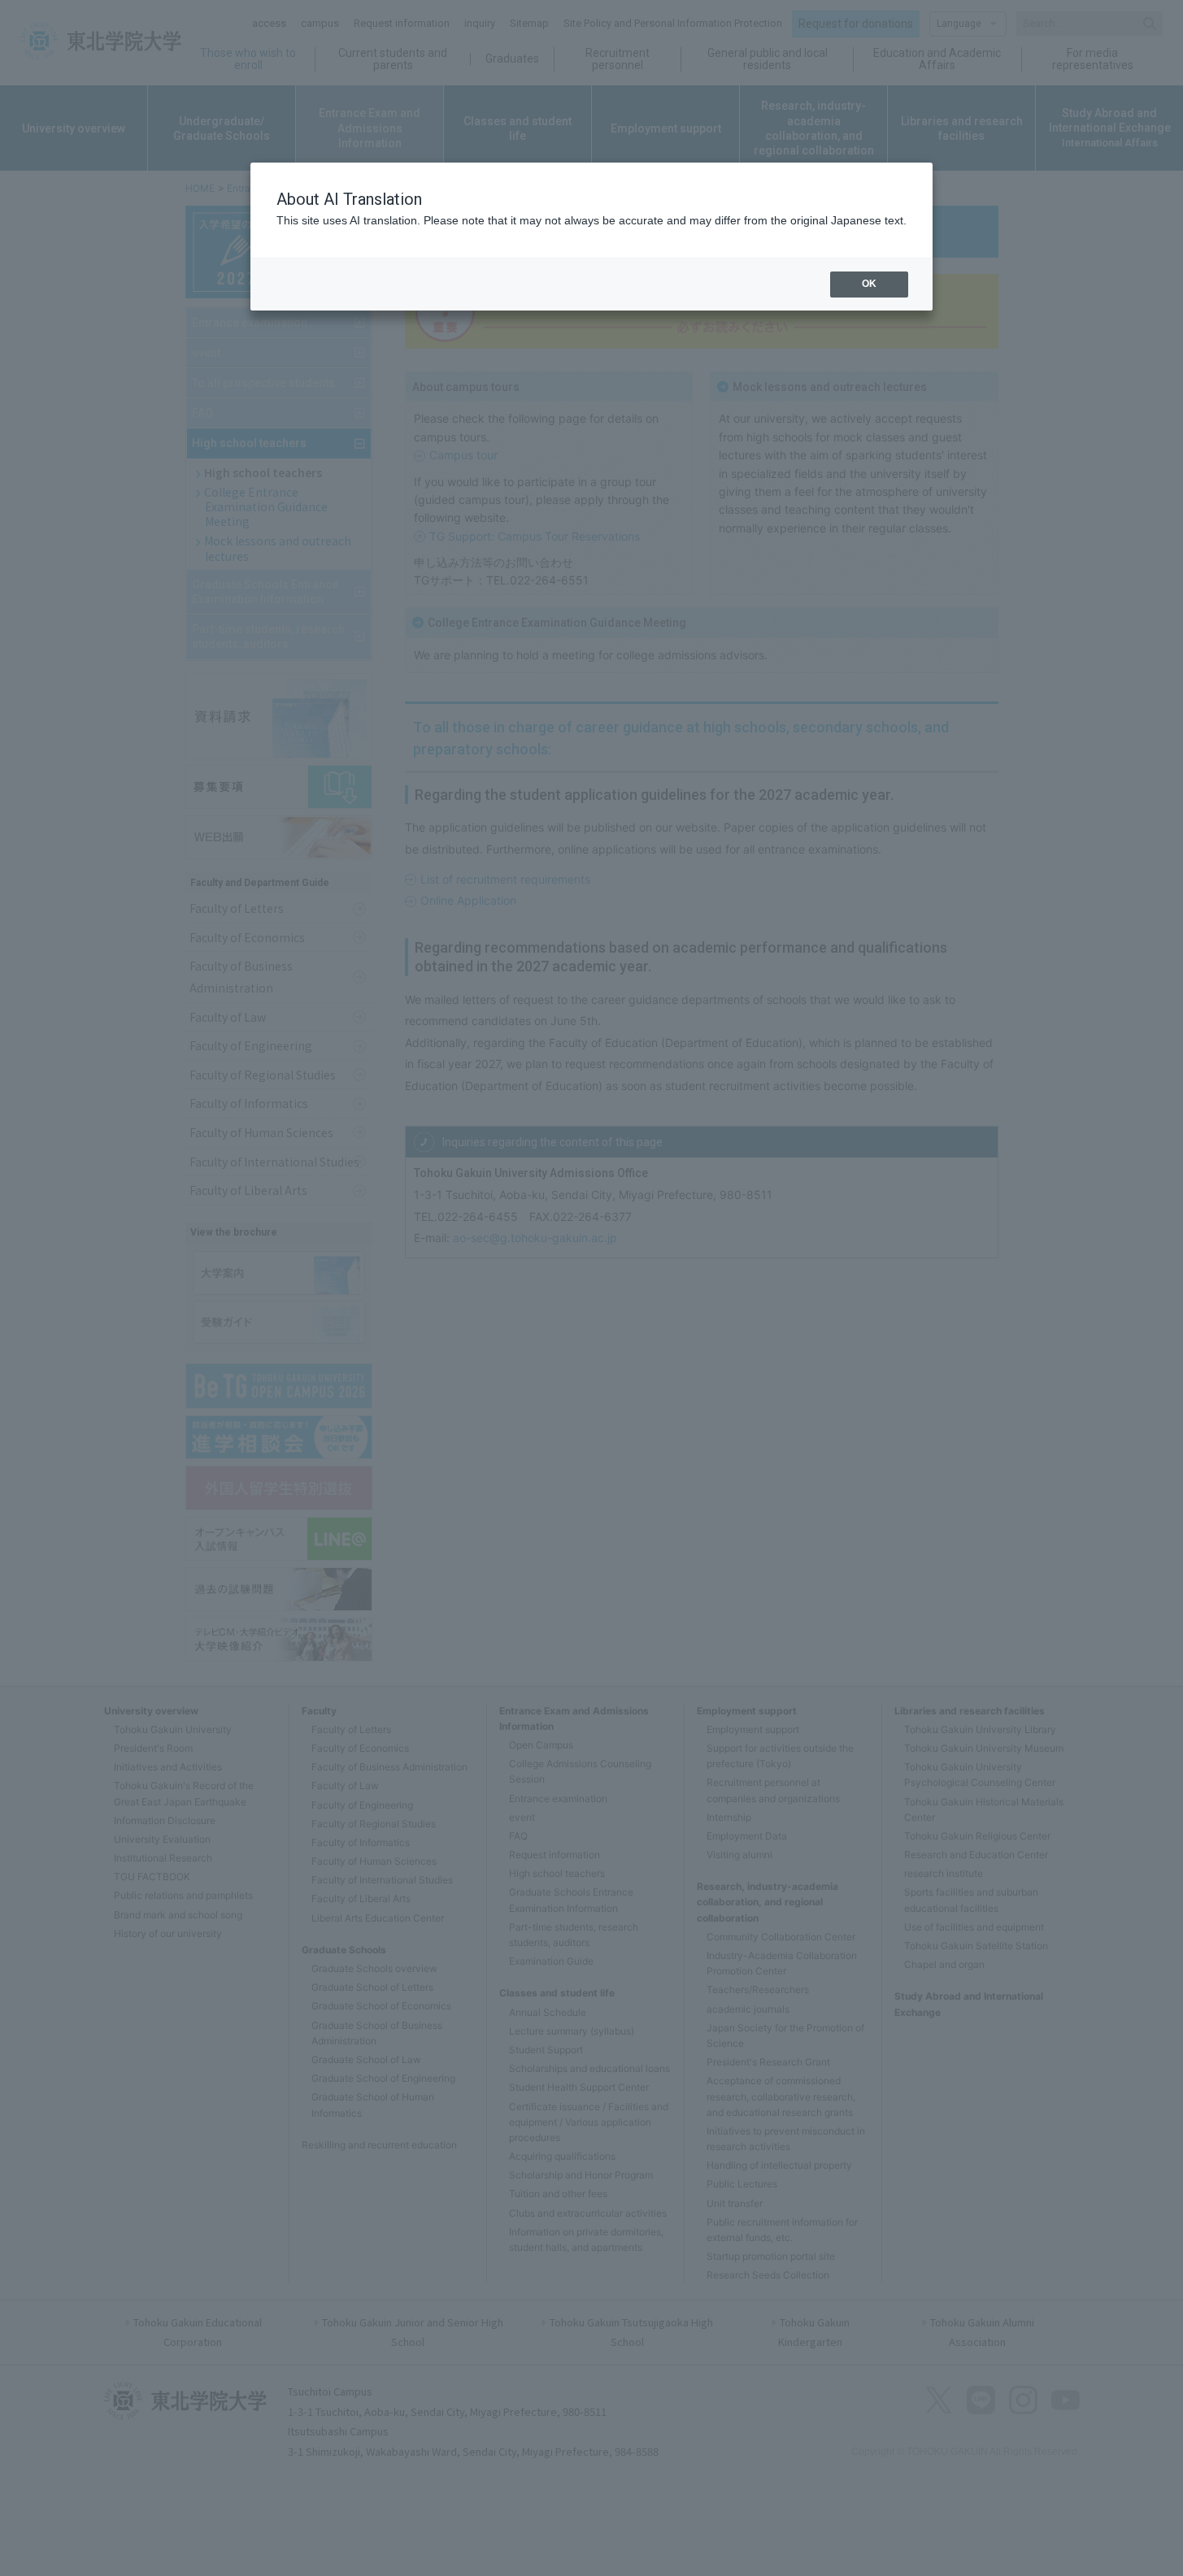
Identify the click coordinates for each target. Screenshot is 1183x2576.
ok (869, 284)
